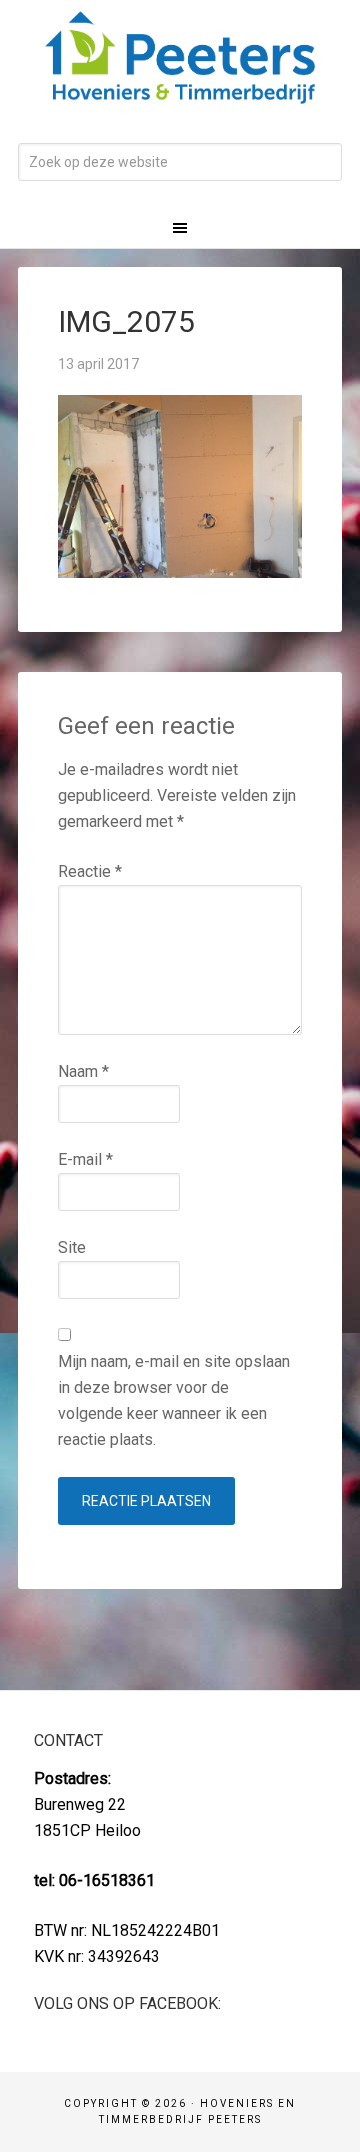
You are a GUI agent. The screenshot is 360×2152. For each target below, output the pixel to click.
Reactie (90, 871)
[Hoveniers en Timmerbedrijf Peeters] (180, 90)
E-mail (85, 1159)
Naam (83, 1071)
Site (72, 1247)
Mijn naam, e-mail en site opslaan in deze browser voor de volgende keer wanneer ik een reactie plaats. (174, 1400)
